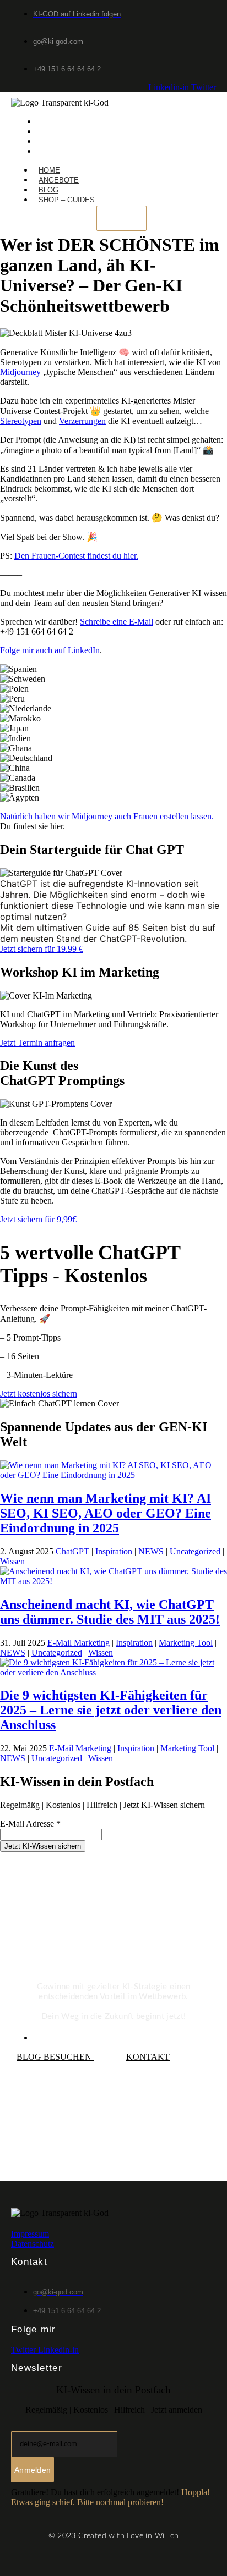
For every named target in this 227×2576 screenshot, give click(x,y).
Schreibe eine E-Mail (117, 622)
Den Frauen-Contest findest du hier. (76, 556)
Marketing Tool (186, 1643)
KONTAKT (148, 2057)
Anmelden (33, 2470)
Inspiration (114, 1551)
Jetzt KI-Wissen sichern (43, 1846)
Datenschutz (33, 2244)
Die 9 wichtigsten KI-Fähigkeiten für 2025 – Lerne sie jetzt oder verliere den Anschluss (111, 1710)
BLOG (49, 142)
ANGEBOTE (59, 132)
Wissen (12, 1561)
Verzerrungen (82, 421)
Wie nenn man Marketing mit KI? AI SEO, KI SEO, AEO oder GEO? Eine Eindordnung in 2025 (106, 1513)
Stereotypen (21, 421)
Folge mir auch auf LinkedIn (50, 650)
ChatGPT (72, 1551)
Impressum (30, 2234)
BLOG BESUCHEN (55, 2057)
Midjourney (20, 372)
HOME (50, 122)
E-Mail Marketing (79, 1643)
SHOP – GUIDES (67, 151)
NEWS (151, 1551)
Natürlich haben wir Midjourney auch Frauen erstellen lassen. (107, 816)
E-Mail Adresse (30, 1824)
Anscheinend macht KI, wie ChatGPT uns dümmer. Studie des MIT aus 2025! (110, 1612)
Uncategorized (195, 1551)
